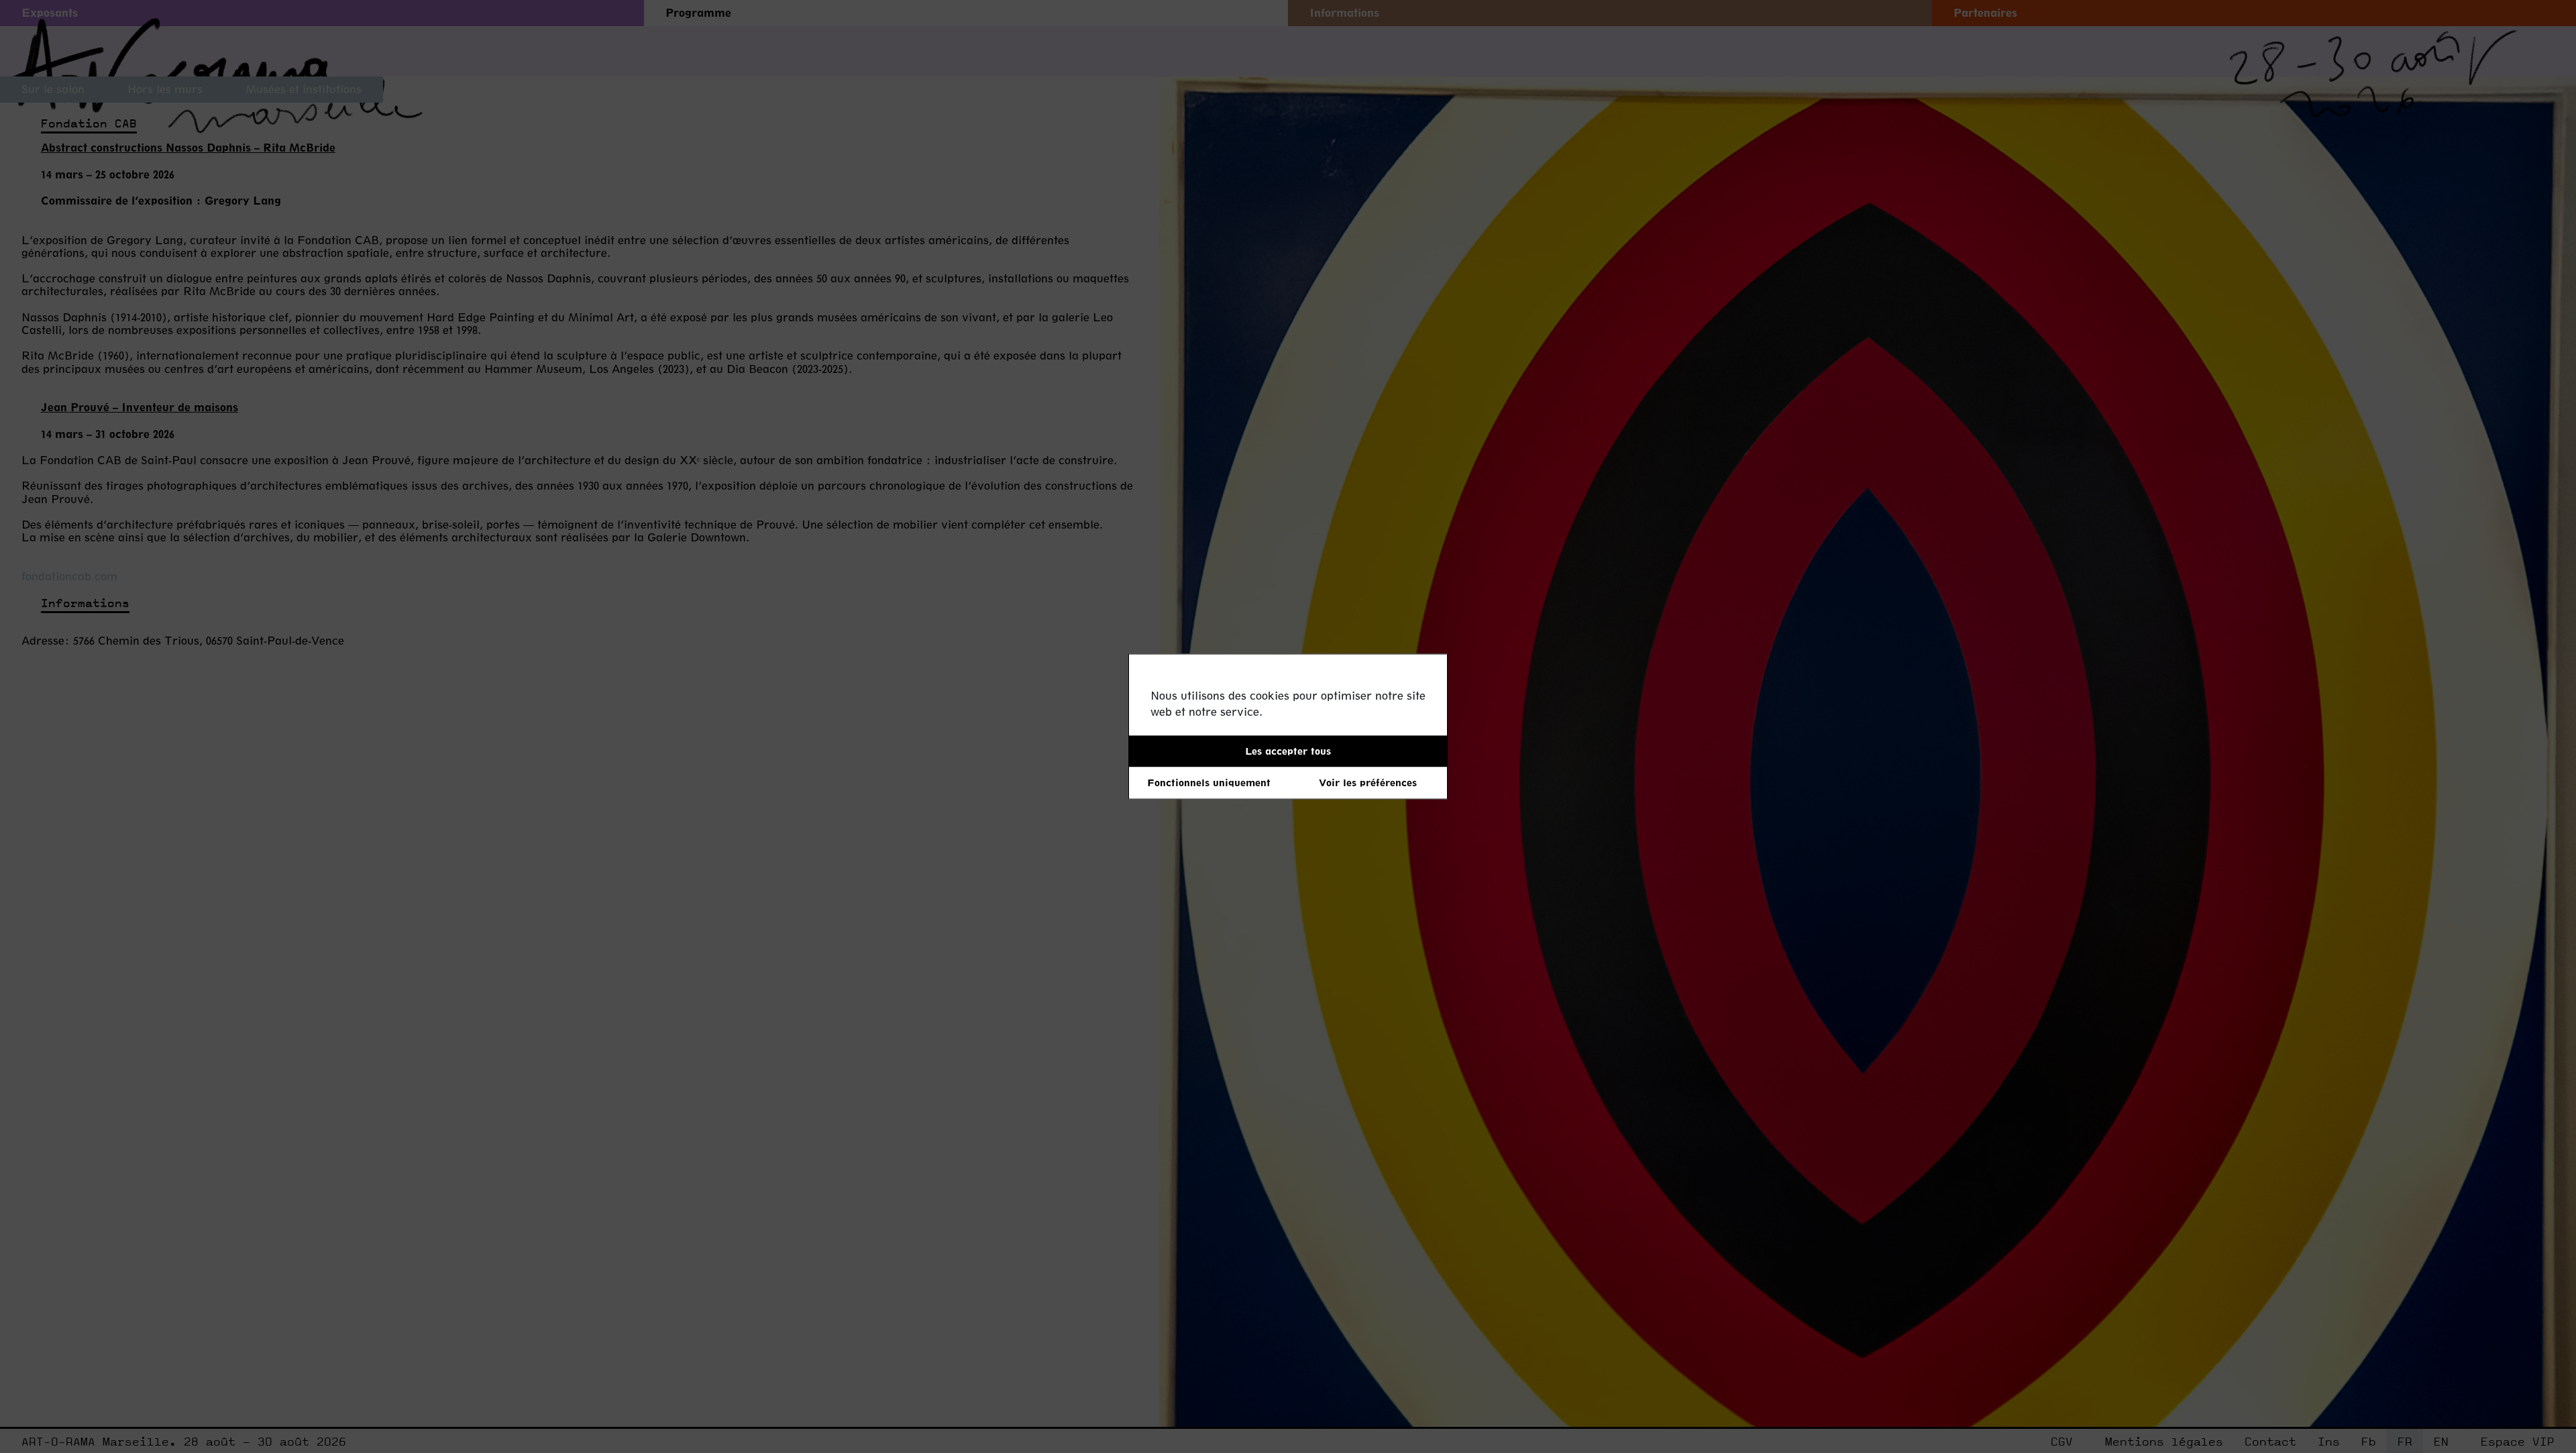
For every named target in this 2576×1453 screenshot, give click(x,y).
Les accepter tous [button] (1288, 751)
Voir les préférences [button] (1368, 783)
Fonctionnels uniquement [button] (1209, 783)
